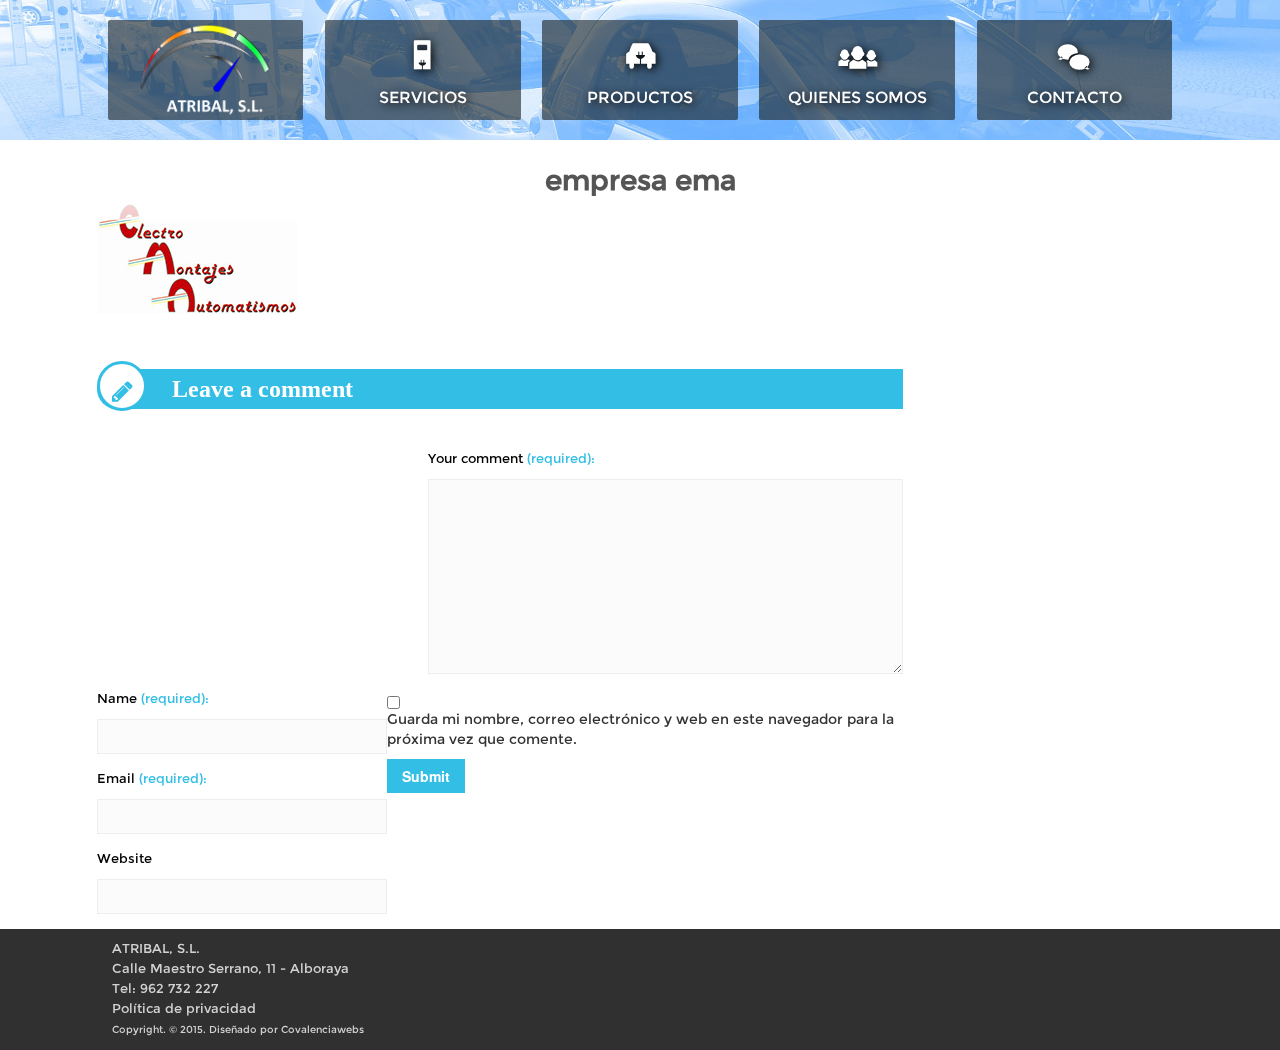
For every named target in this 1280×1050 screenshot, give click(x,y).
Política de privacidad (184, 1008)
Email (152, 778)
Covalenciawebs (322, 1029)
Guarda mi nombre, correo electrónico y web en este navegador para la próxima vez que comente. (640, 729)
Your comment (511, 458)
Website (124, 858)
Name (153, 698)
